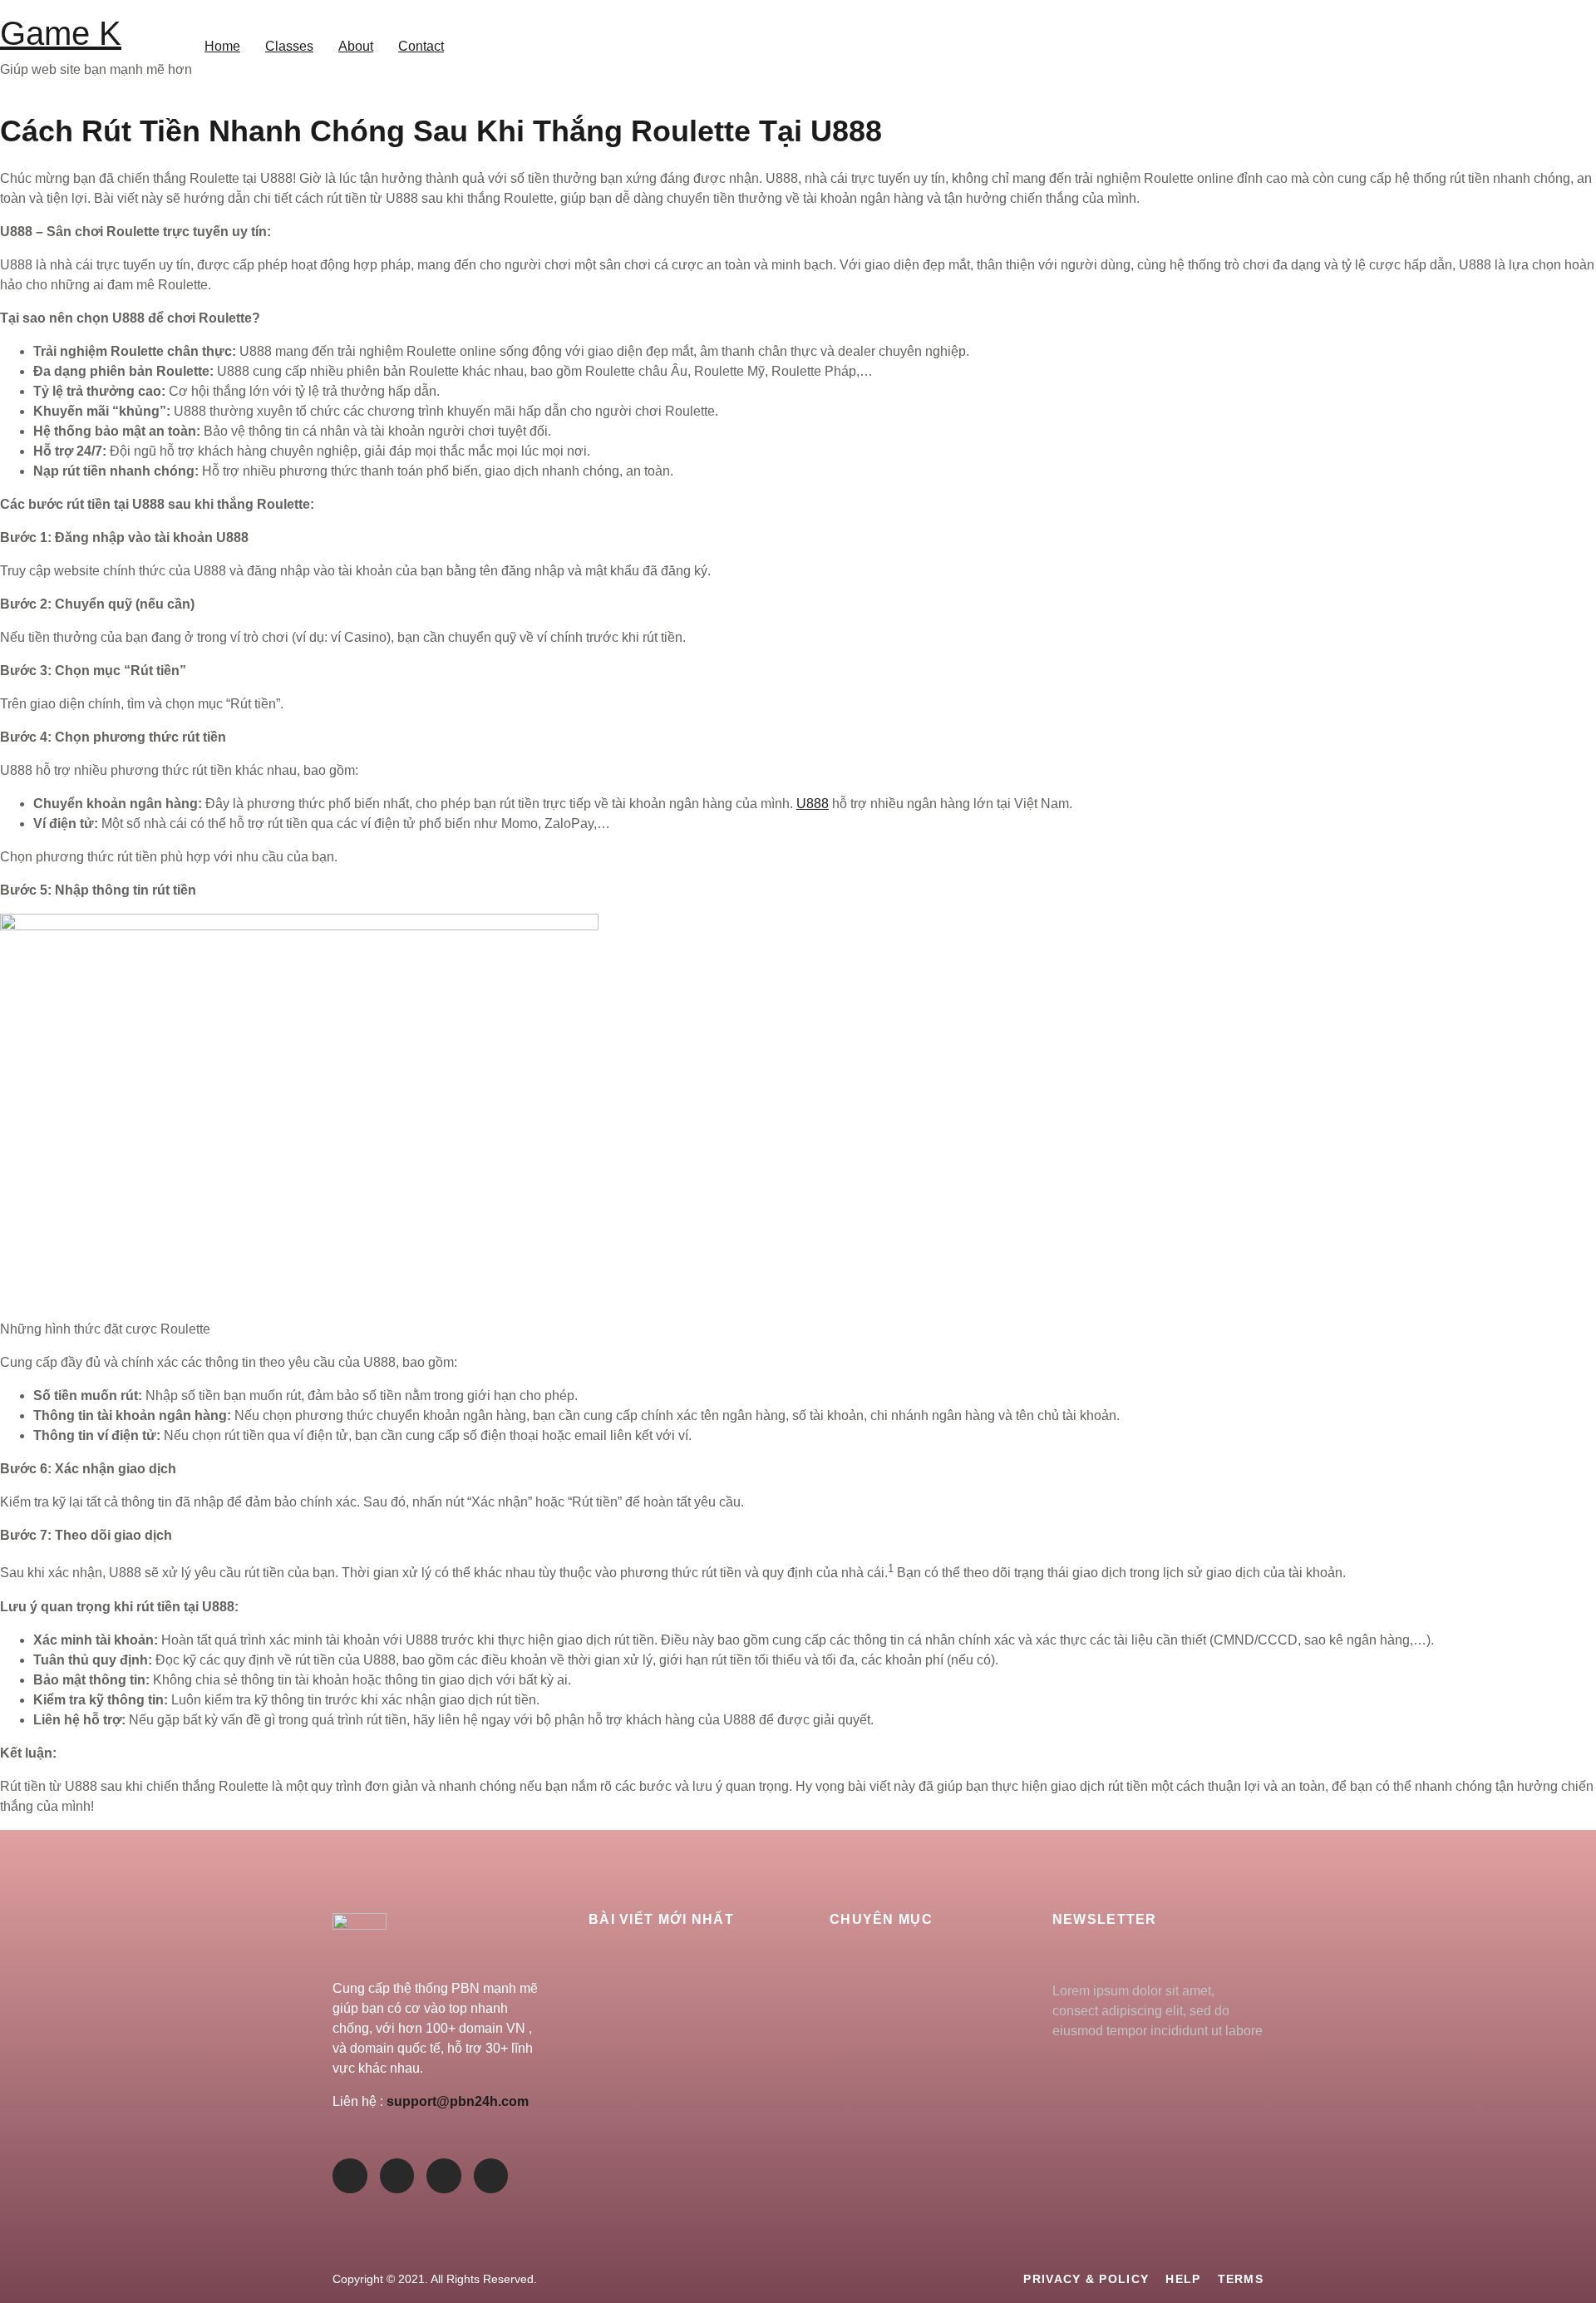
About (356, 46)
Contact (421, 46)
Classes (289, 46)
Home (222, 46)
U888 (813, 804)
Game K (61, 33)
